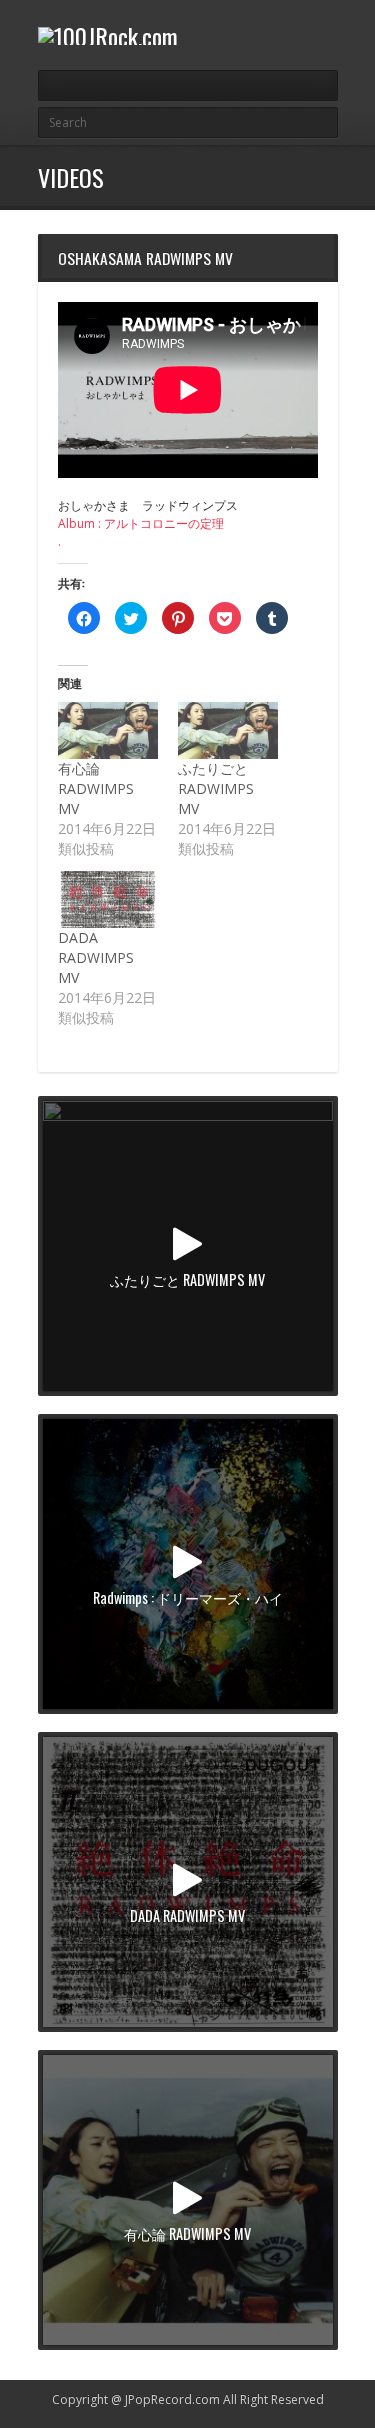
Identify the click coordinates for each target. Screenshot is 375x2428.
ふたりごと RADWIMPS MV (216, 788)
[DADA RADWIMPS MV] (108, 899)
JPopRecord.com (172, 2399)
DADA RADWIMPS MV (96, 957)
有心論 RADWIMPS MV (96, 788)
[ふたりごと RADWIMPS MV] (228, 730)
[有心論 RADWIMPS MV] (108, 730)
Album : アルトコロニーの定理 (141, 523)
